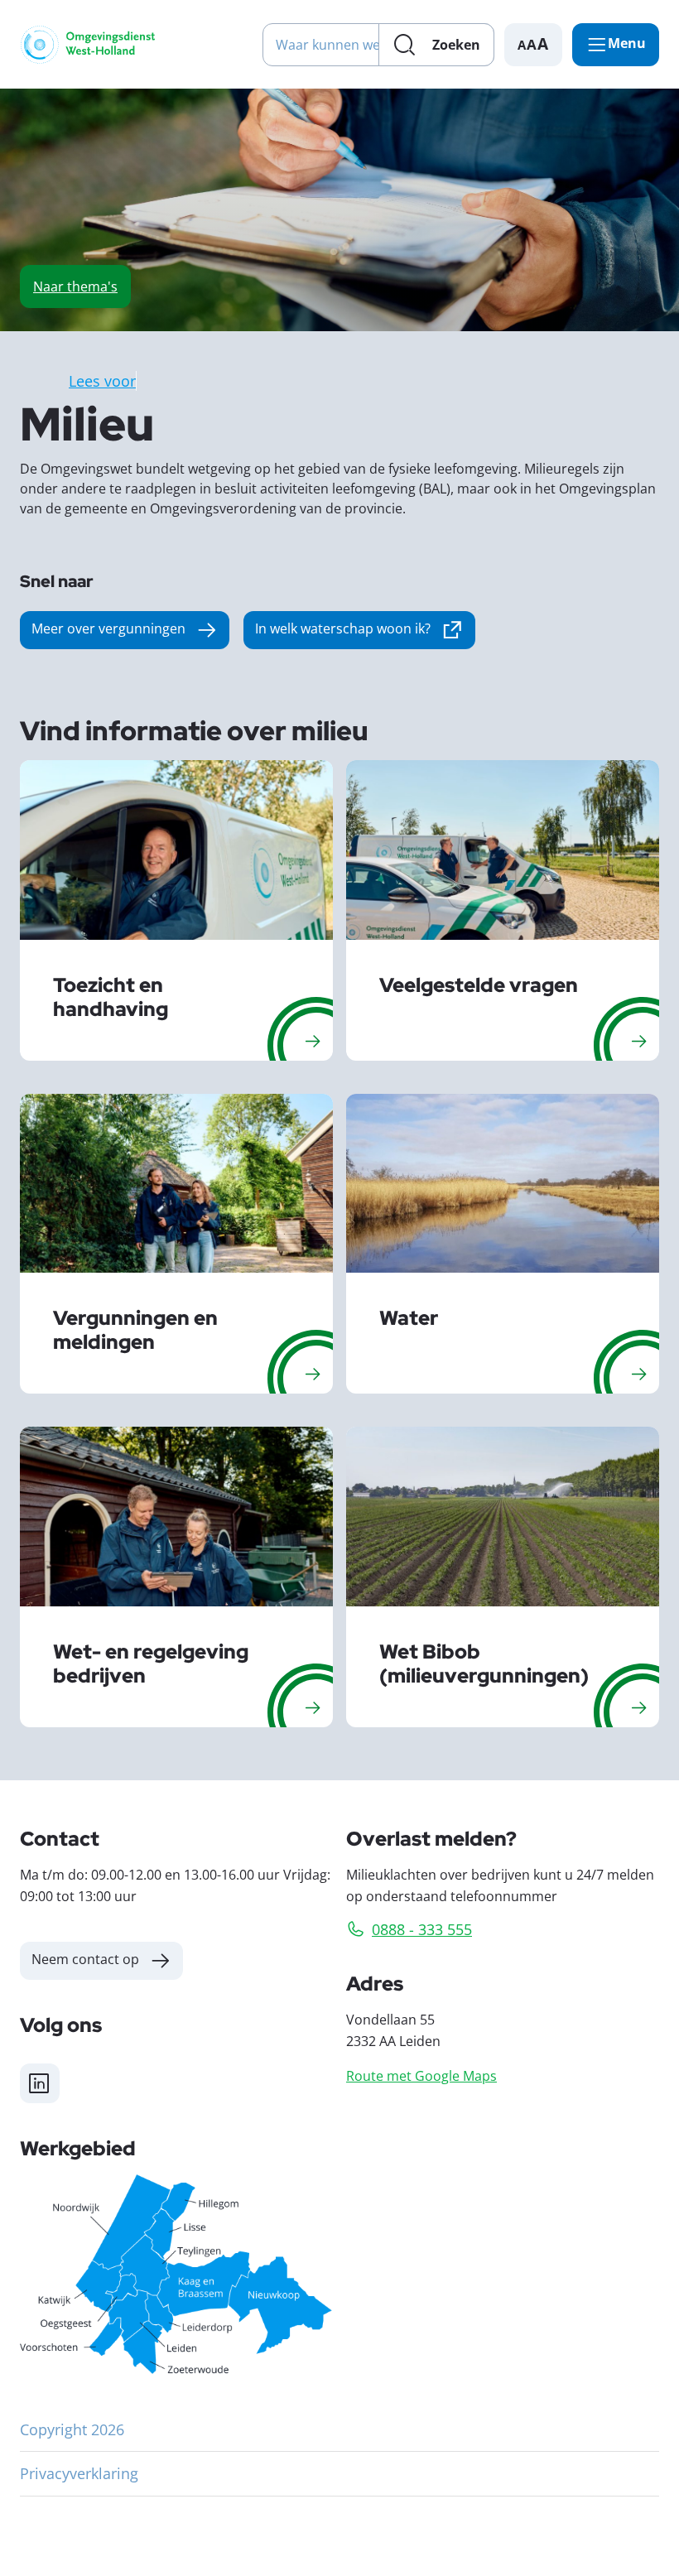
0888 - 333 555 (422, 1929)
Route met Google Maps (421, 2075)
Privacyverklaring (79, 2473)
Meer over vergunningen (108, 628)
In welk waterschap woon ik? (365, 632)
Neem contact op (85, 1959)
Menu (627, 43)
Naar (75, 286)
